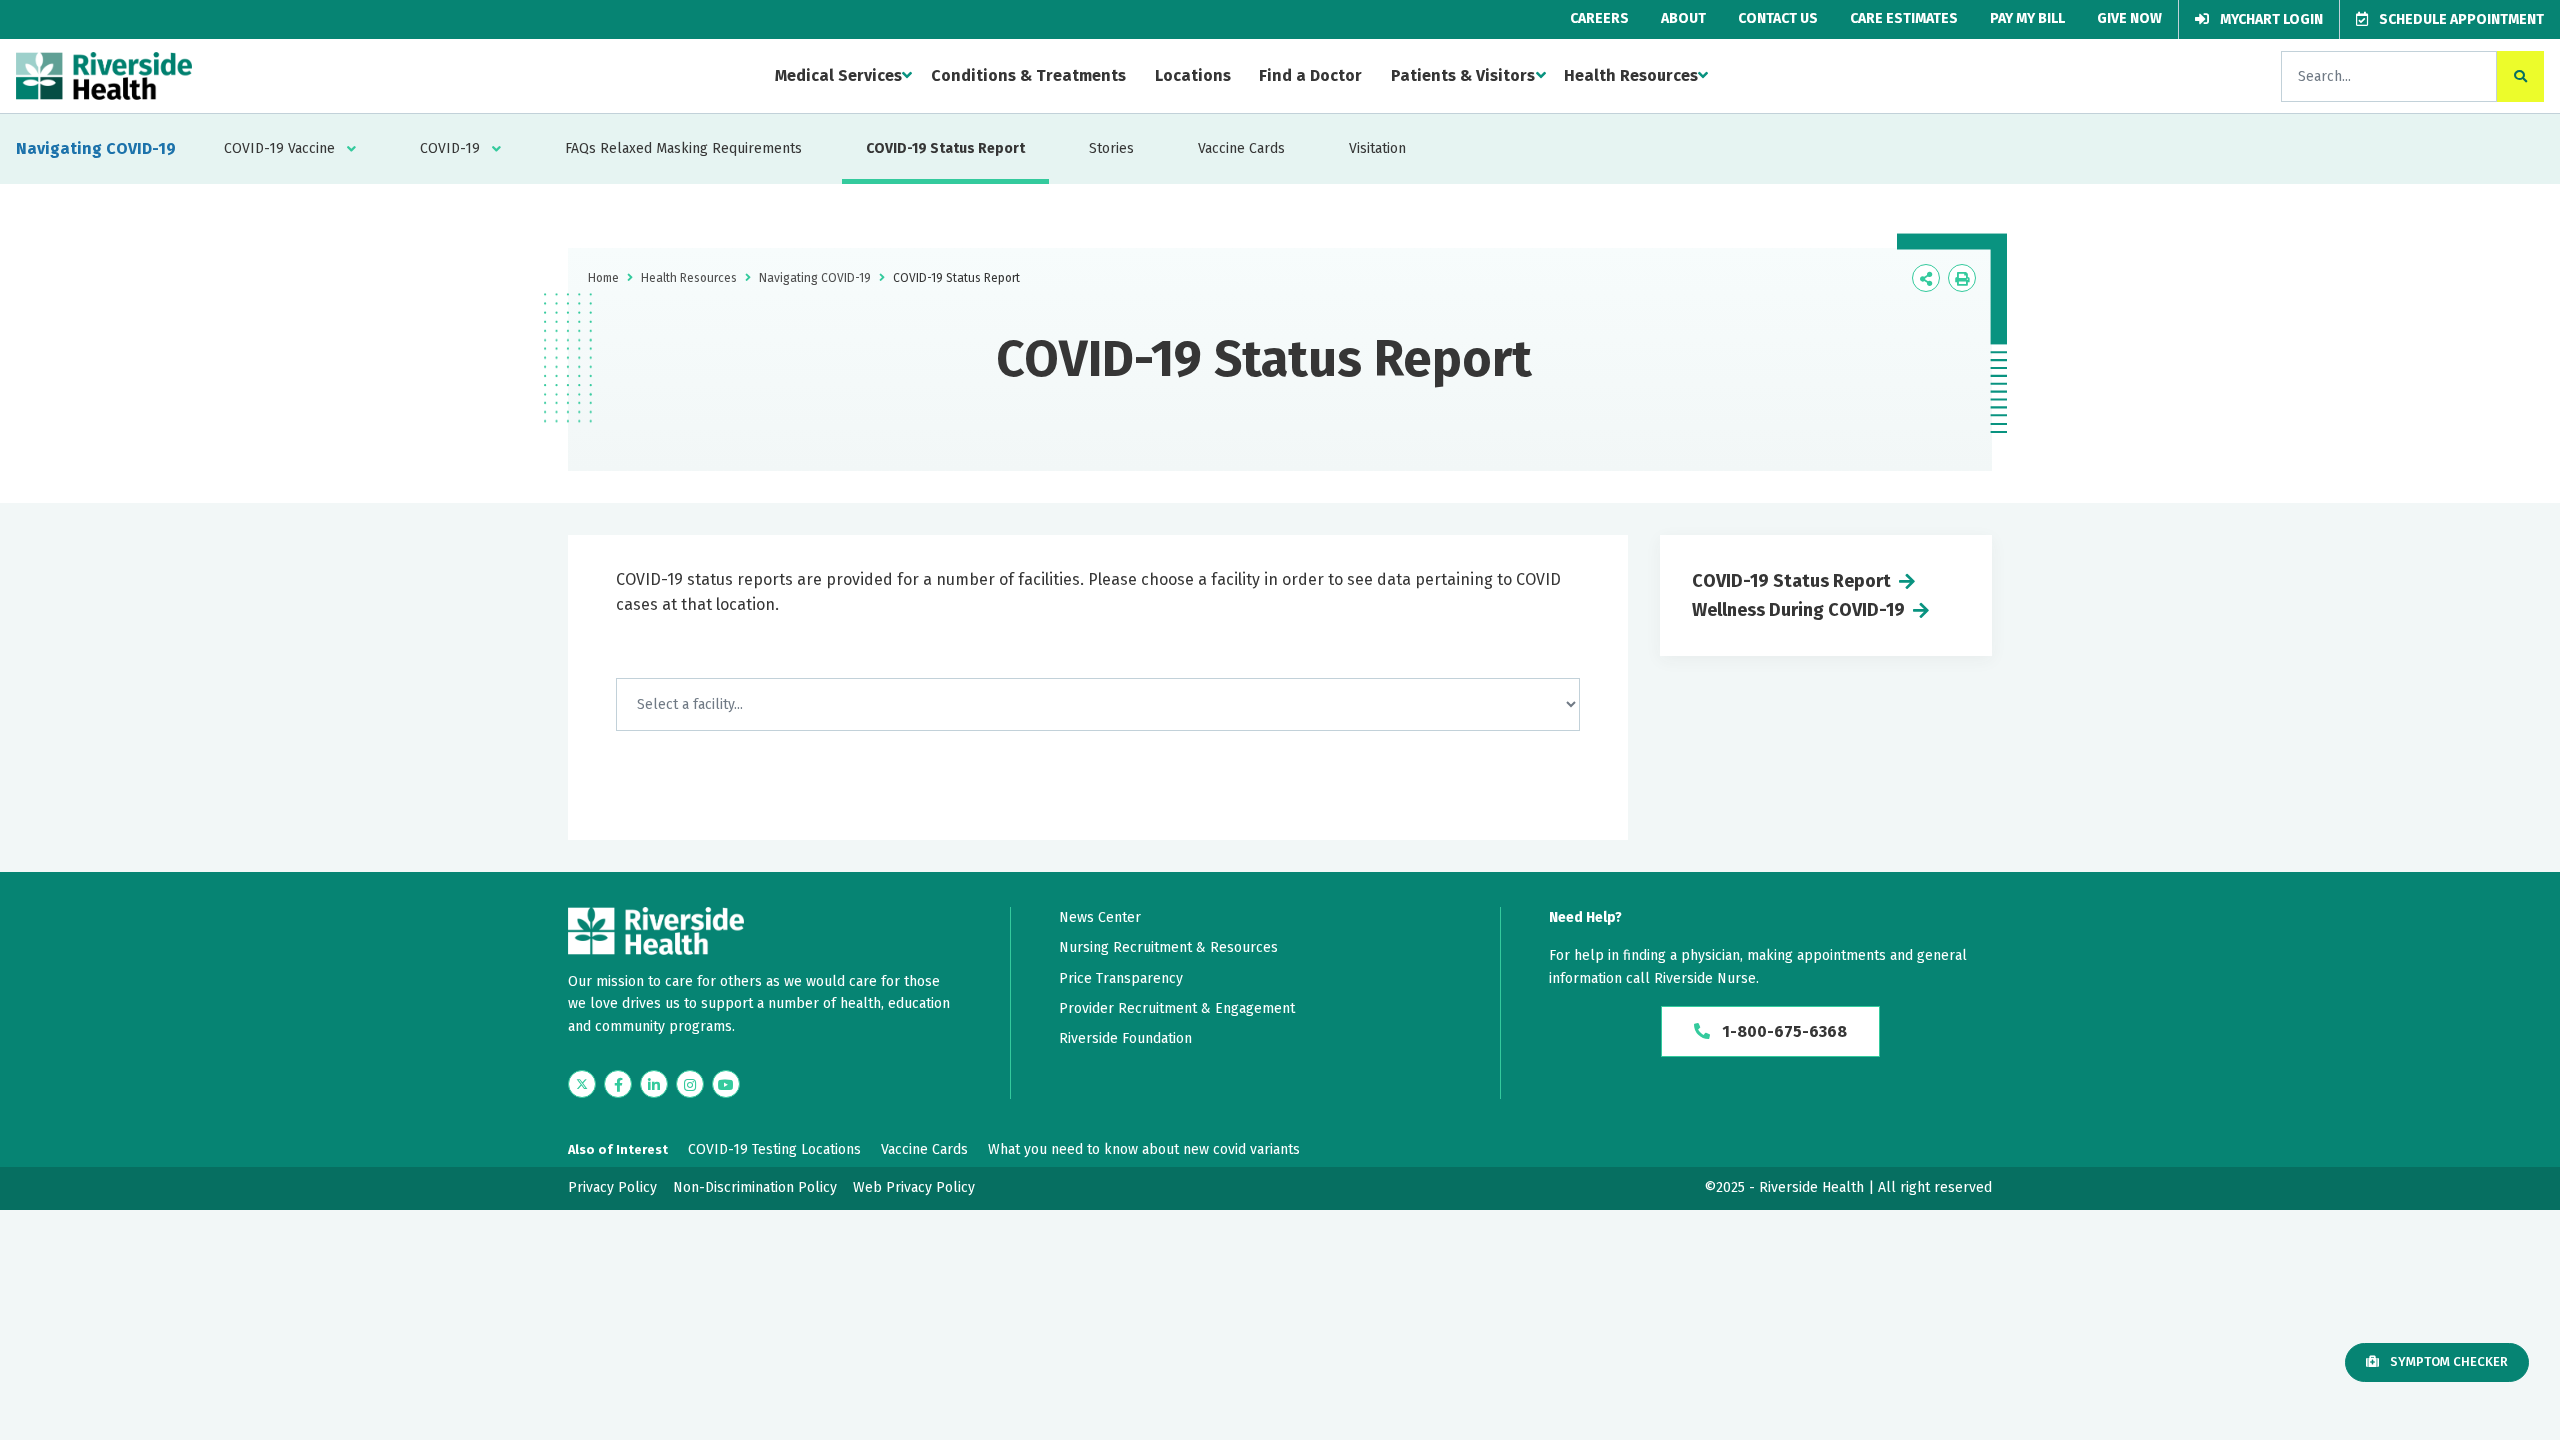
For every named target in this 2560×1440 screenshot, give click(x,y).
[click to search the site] (2520, 76)
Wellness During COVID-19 (1798, 610)
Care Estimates (1904, 18)
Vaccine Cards (1241, 148)
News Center (1100, 917)
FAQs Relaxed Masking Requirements (683, 148)
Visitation (1377, 148)
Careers (1599, 18)
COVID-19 (450, 148)
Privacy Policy (612, 1187)
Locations (1193, 75)
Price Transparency (1121, 978)
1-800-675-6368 (1782, 1031)
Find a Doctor (1310, 75)
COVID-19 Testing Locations (774, 1149)
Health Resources (1631, 75)
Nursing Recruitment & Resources (1168, 947)
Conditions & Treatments (1028, 75)
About (1683, 18)
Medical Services (838, 75)
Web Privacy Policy (914, 1187)
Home (603, 278)
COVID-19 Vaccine (279, 148)
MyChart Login (2270, 19)
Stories (1111, 148)
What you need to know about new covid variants (1144, 1149)
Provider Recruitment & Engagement (1177, 1008)
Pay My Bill (2027, 18)
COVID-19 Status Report (945, 148)
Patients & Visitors (1463, 75)
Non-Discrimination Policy (755, 1187)
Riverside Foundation (1125, 1038)
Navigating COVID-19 (96, 148)
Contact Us (1778, 18)
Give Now (2129, 18)
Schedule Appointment (2460, 19)
